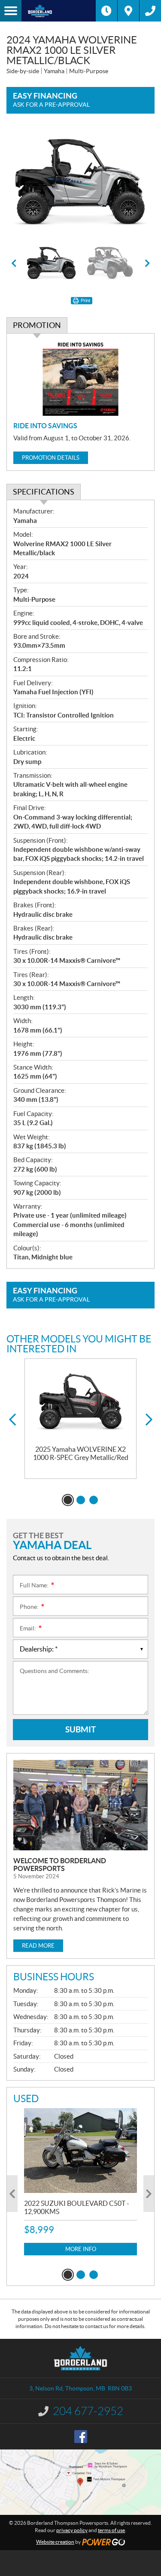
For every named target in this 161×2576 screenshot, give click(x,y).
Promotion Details (51, 458)
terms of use (111, 2530)
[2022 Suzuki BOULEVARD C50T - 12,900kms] (80, 2151)
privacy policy (72, 2530)
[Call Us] (150, 11)
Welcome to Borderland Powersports (60, 1865)
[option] (80, 182)
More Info (81, 2249)
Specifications (44, 492)
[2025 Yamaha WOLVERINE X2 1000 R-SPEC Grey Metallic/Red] (80, 1402)
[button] (14, 263)
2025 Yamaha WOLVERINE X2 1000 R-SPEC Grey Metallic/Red (81, 1453)
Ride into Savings (45, 426)
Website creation (55, 2542)
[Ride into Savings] (80, 378)
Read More (38, 1946)
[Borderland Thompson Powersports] (59, 11)
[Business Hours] (106, 11)
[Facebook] (81, 2437)
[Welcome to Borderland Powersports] (80, 1805)
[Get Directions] (128, 11)
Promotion (37, 325)
